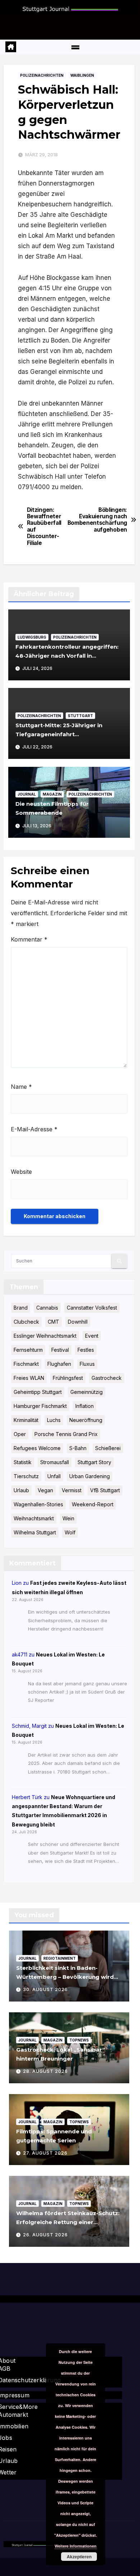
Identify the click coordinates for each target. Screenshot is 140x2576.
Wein (68, 1518)
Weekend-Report (93, 1504)
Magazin (52, 794)
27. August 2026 (45, 2153)
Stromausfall (55, 1462)
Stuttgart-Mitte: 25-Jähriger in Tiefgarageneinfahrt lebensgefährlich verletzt (59, 734)
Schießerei (108, 1448)
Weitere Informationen (76, 2546)
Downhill (78, 1322)
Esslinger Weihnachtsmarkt (45, 1336)
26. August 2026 (45, 2235)
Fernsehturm (28, 1350)
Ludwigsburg (32, 637)
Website (21, 1172)
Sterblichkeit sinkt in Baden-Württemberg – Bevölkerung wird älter (65, 1977)
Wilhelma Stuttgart (35, 1532)
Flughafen (59, 1364)
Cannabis (47, 1308)
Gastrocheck (107, 1378)
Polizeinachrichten (42, 75)
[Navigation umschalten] (75, 47)
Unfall (54, 1476)
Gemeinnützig (87, 1392)
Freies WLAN (29, 1378)
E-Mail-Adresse (34, 1129)
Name (21, 1087)
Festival (60, 1350)
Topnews (79, 2040)
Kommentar (29, 939)
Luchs (54, 1420)
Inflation (85, 1406)
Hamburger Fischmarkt (40, 1406)
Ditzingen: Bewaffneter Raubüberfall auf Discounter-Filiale (44, 527)
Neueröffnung (86, 1420)
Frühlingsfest (68, 1378)
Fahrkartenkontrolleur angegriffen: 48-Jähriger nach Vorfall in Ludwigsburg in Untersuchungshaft (67, 656)
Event (92, 1336)
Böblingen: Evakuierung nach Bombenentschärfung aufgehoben (92, 520)
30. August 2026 (45, 1989)
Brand (21, 1308)
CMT (53, 1322)
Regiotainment (60, 1958)
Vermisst (72, 1490)
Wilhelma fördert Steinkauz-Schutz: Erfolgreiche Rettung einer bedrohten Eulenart (68, 2222)
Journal (27, 794)
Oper (20, 1434)
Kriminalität (26, 1420)
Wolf (70, 1532)
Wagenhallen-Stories (38, 1504)
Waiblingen (82, 75)
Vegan (45, 1490)
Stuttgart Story (94, 1462)
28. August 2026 (45, 2071)
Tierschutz (26, 1476)
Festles (86, 1350)
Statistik (23, 1462)
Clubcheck (26, 1322)
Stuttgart (80, 716)
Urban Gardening (90, 1476)
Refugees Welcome (37, 1448)
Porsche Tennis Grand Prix (66, 1434)
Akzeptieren (79, 2557)
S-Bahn (78, 1448)
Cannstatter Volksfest (92, 1308)
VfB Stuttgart (105, 1490)
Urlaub (21, 1490)
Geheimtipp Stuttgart (38, 1392)
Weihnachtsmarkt (34, 1518)
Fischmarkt (26, 1364)
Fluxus (87, 1364)
